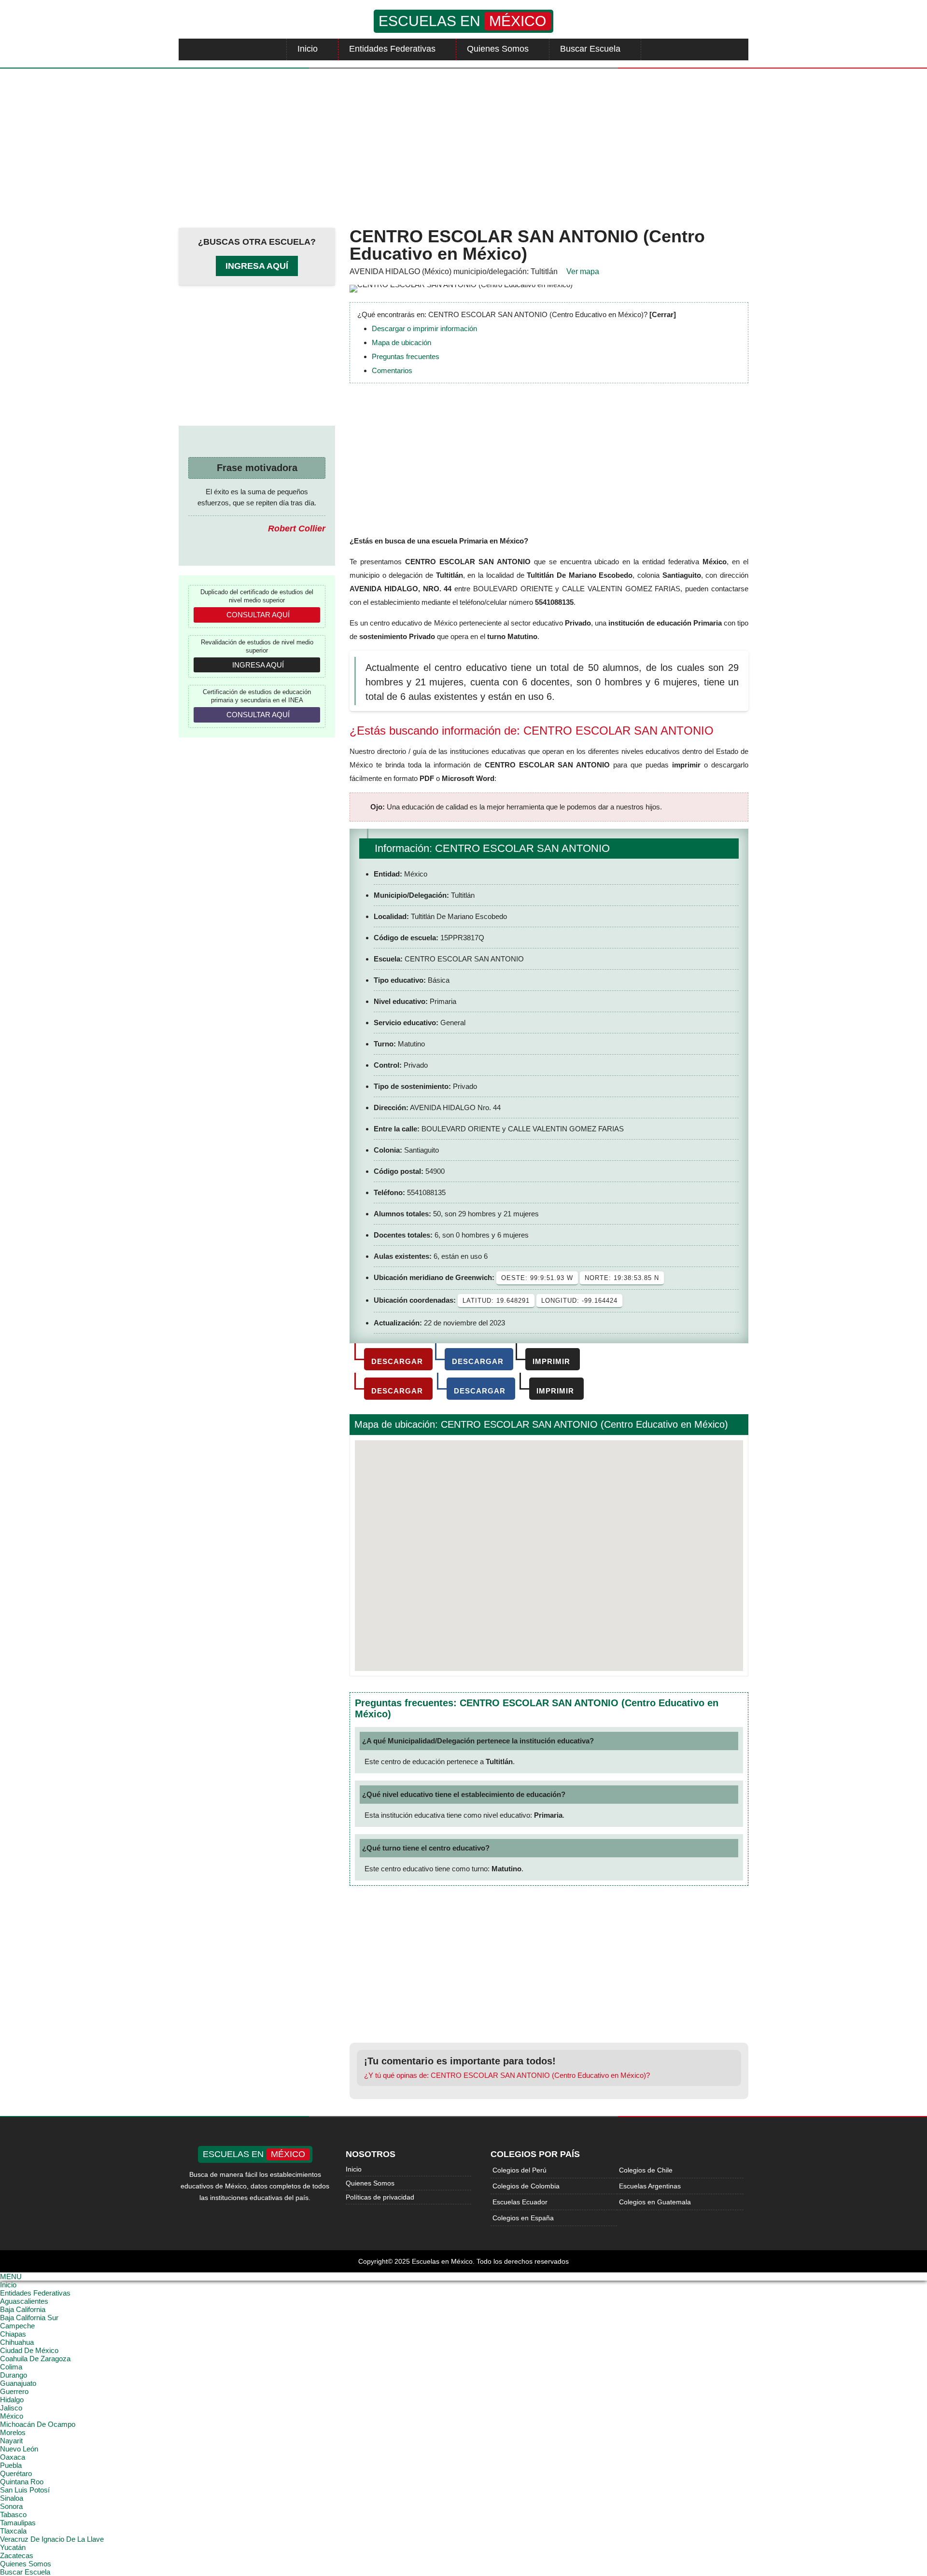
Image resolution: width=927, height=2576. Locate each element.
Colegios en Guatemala (655, 2202)
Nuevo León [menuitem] (19, 2449)
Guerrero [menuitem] (14, 2391)
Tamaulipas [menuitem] (18, 2523)
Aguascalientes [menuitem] (24, 2301)
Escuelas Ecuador (520, 2202)
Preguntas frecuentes (406, 356)
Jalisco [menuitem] (11, 2408)
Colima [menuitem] (11, 2367)
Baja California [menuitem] (23, 2309)
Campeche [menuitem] (17, 2326)
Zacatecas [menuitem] (17, 2555)
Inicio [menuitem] (8, 2285)
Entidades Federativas (392, 49)
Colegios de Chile (646, 2170)
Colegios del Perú (520, 2170)
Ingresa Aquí (257, 266)
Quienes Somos (498, 49)
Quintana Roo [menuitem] (22, 2482)
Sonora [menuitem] (11, 2506)
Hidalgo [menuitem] (12, 2400)
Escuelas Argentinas (650, 2186)
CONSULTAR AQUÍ (258, 615)
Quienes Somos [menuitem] (26, 2564)
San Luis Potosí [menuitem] (25, 2490)
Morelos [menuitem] (13, 2432)
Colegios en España (523, 2218)
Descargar (397, 1361)
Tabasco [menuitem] (13, 2514)
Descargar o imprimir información (424, 328)
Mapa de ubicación (401, 342)
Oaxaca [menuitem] (13, 2457)
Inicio (308, 49)
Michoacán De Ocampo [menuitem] (38, 2424)
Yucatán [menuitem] (13, 2547)
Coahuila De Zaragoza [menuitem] (35, 2359)
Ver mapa (583, 272)
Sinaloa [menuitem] (12, 2498)
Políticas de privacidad (380, 2197)
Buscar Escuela (590, 49)
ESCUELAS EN (462, 21)
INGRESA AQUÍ (258, 665)
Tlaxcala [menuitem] (13, 2531)
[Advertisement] (463, 146)
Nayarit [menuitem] (11, 2441)
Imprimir (551, 1361)
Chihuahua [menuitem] (17, 2342)
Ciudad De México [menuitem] (29, 2350)
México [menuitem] (12, 2416)
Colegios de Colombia (526, 2186)
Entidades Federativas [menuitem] (35, 2293)
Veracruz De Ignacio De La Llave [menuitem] (52, 2539)
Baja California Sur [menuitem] (29, 2318)
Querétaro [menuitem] (16, 2473)
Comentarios (392, 370)
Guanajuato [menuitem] (18, 2383)
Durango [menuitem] (14, 2375)
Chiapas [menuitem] (13, 2334)
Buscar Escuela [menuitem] (25, 2572)
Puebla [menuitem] (11, 2465)
